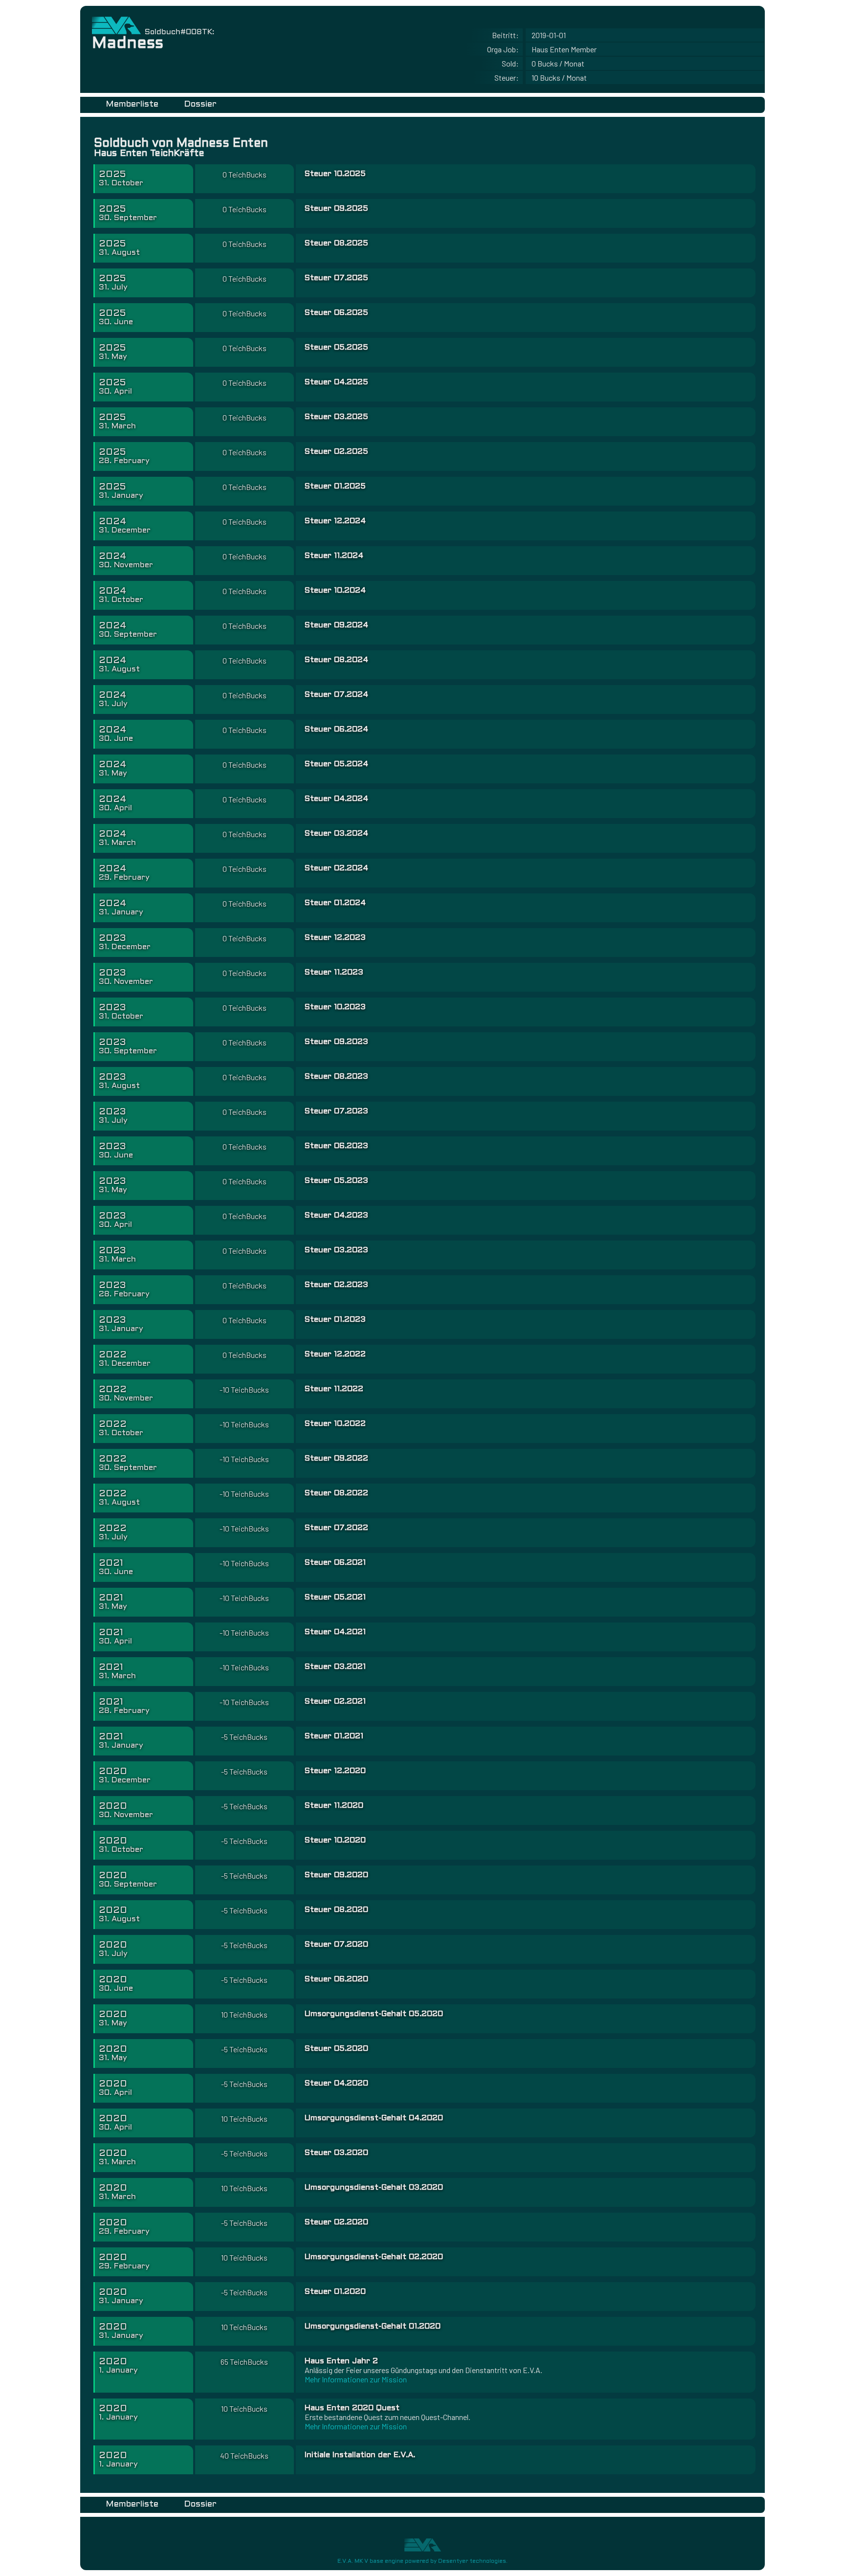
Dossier (200, 104)
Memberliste (132, 104)
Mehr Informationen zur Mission (356, 2379)
